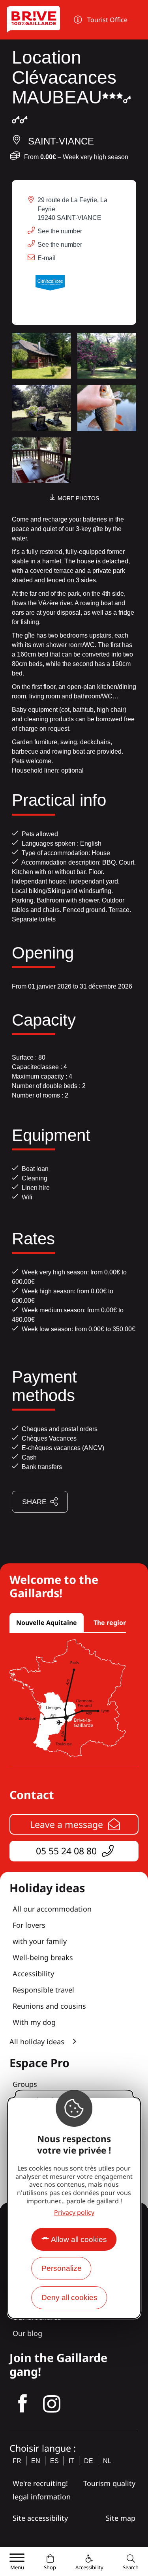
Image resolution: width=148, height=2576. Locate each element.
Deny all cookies (69, 2297)
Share (34, 1502)
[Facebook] (22, 2404)
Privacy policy (74, 2212)
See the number (60, 231)
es (54, 2461)
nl (107, 2461)
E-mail (47, 258)
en (36, 2461)
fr (17, 2461)
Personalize (62, 2268)
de (89, 2461)
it (71, 2461)
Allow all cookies (79, 2239)
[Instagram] (52, 2404)
